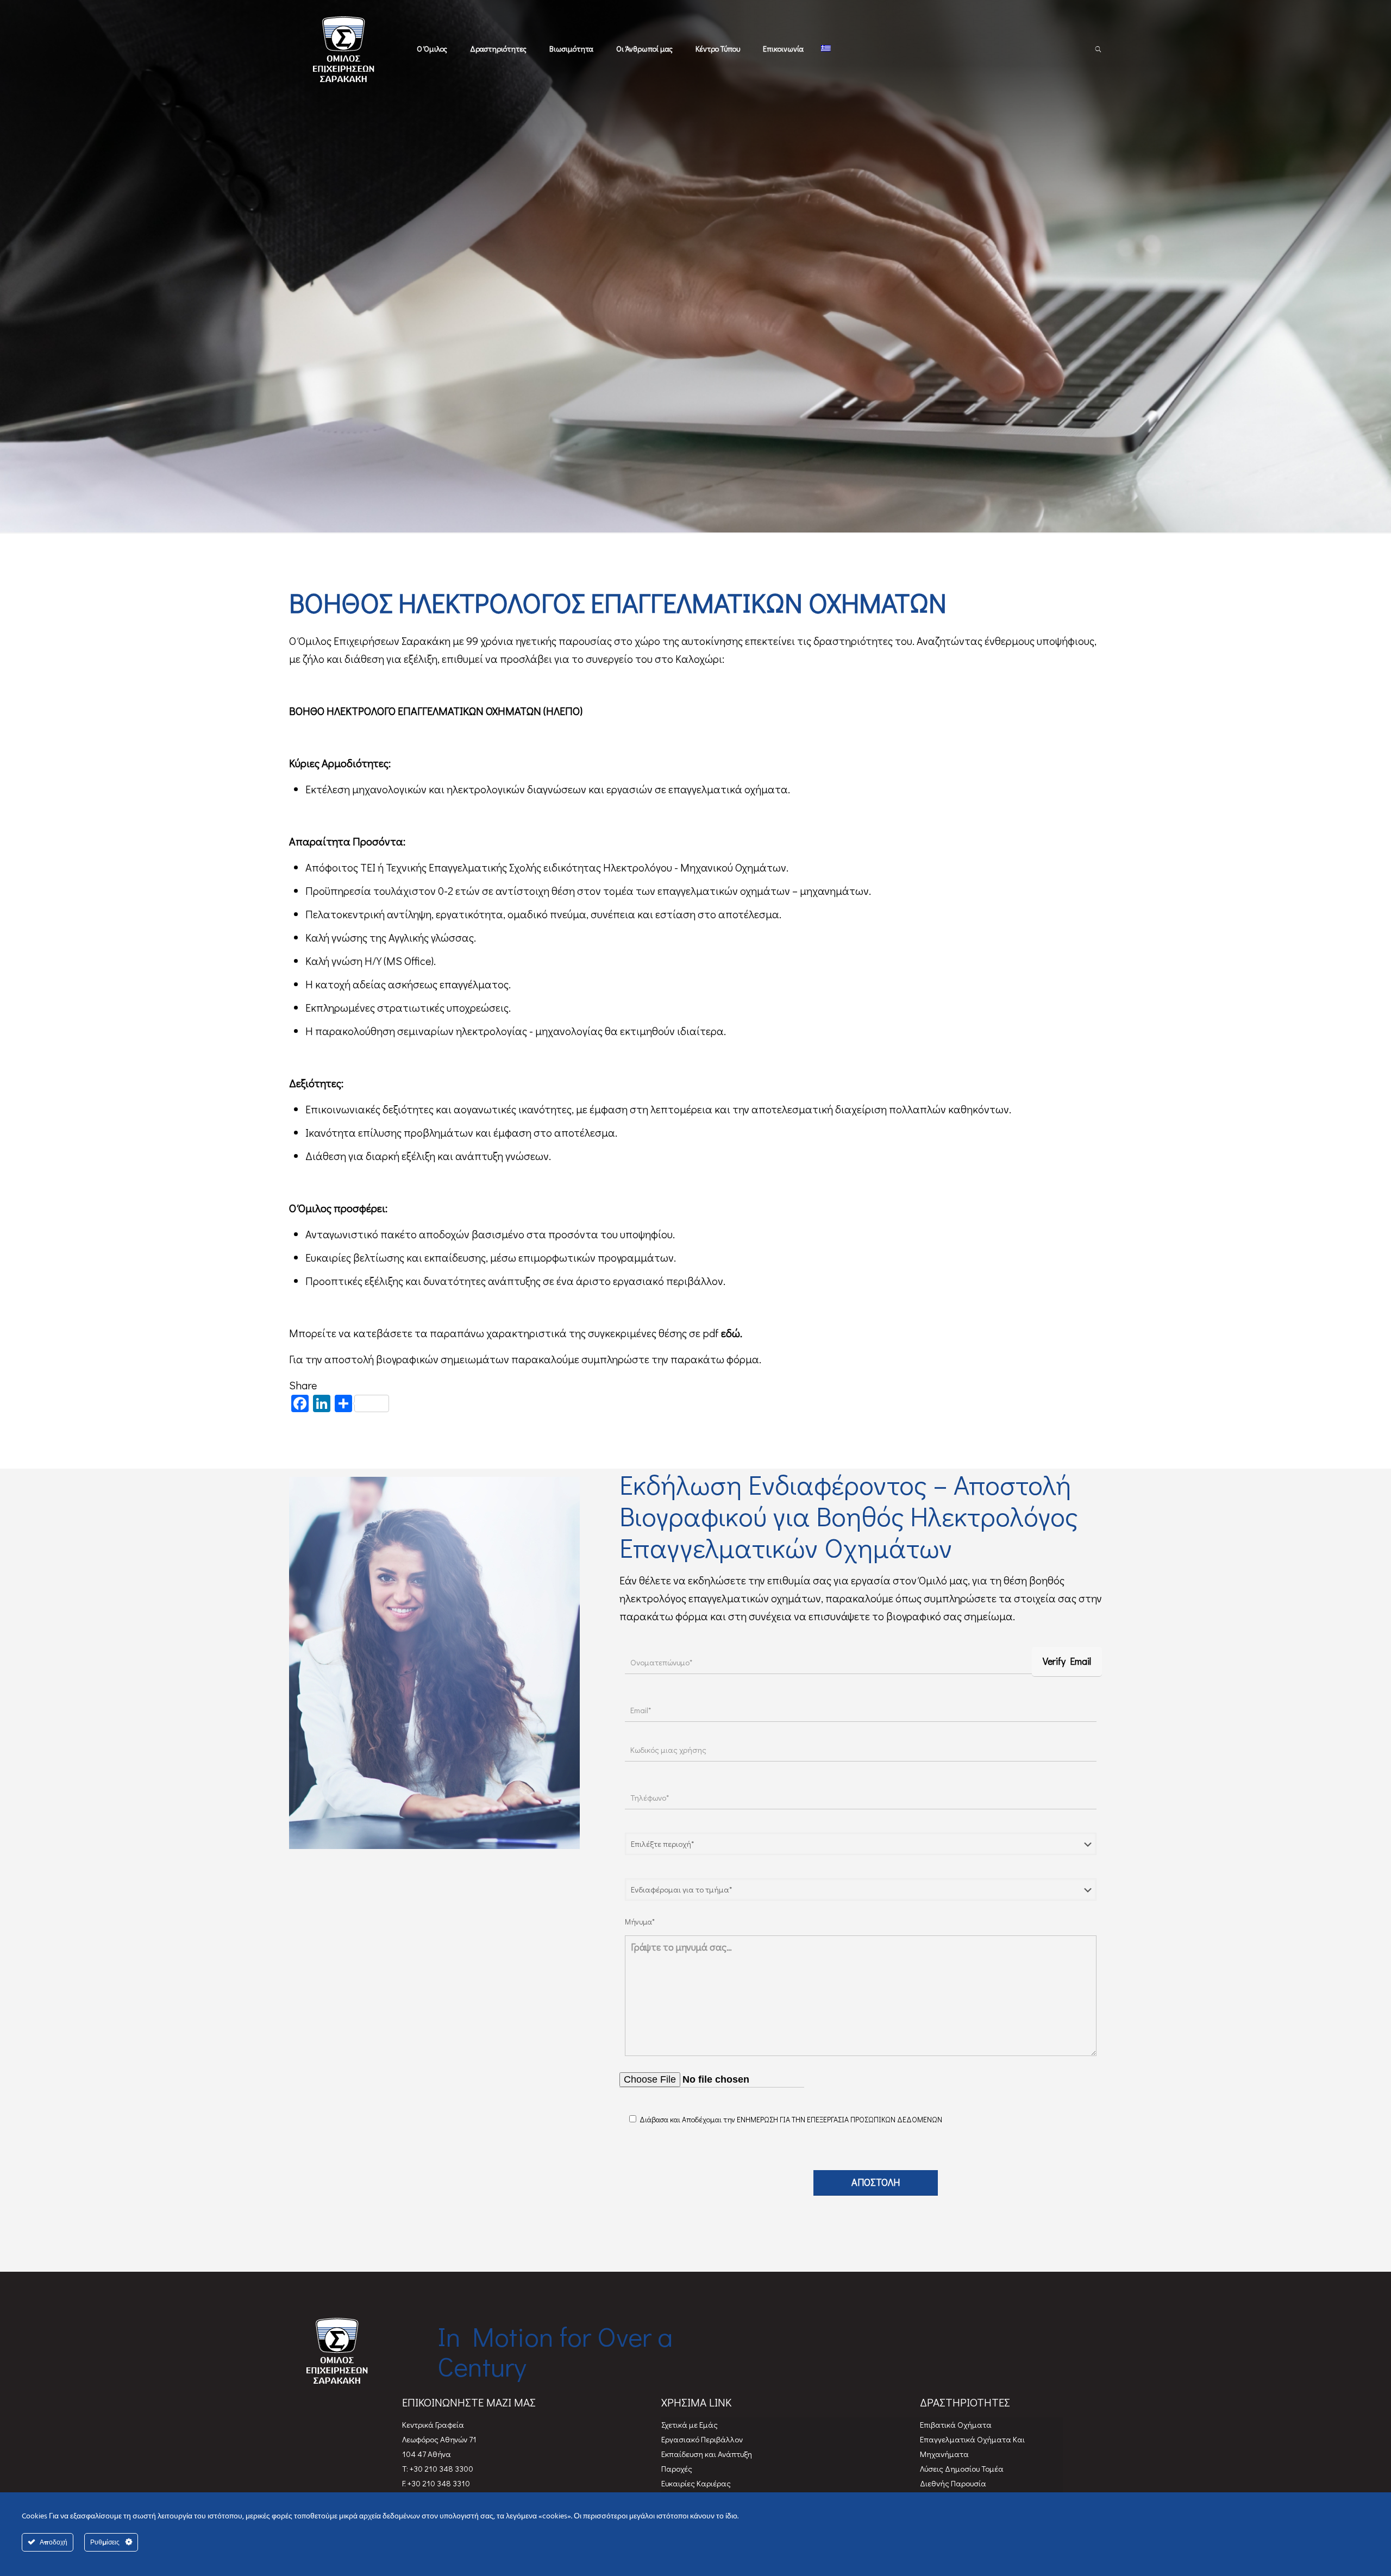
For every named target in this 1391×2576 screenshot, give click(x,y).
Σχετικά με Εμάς (690, 2424)
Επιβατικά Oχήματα (956, 2424)
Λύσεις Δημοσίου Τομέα (962, 2468)
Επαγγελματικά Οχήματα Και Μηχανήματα (972, 2446)
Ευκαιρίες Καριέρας (696, 2483)
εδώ (731, 1333)
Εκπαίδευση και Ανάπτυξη (707, 2454)
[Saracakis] (347, 49)
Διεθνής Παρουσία (953, 2483)
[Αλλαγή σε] (826, 49)
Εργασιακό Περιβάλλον (702, 2439)
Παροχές (677, 2468)
